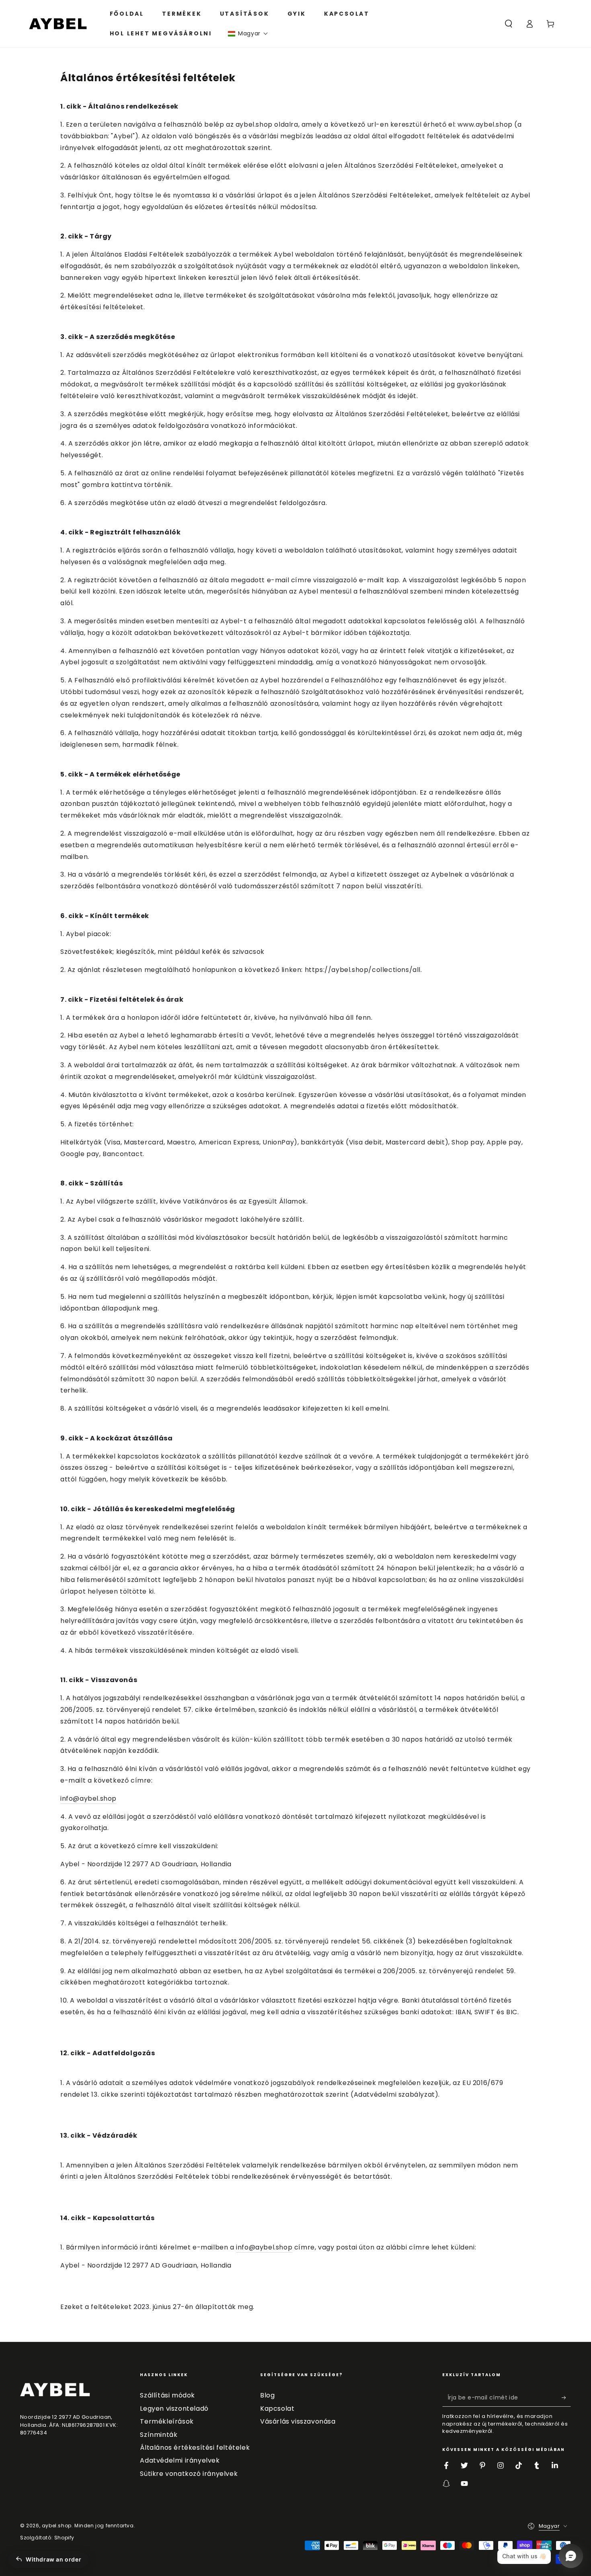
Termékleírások (167, 2421)
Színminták (159, 2435)
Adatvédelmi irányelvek (180, 2460)
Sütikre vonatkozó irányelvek (189, 2474)
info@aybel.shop (88, 1798)
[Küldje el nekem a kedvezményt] (566, 2397)
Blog (267, 2395)
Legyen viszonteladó (174, 2409)
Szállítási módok (167, 2395)
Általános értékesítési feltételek (195, 2448)
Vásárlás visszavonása (298, 2421)
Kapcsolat (277, 2409)
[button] (248, 34)
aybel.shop (57, 2526)
